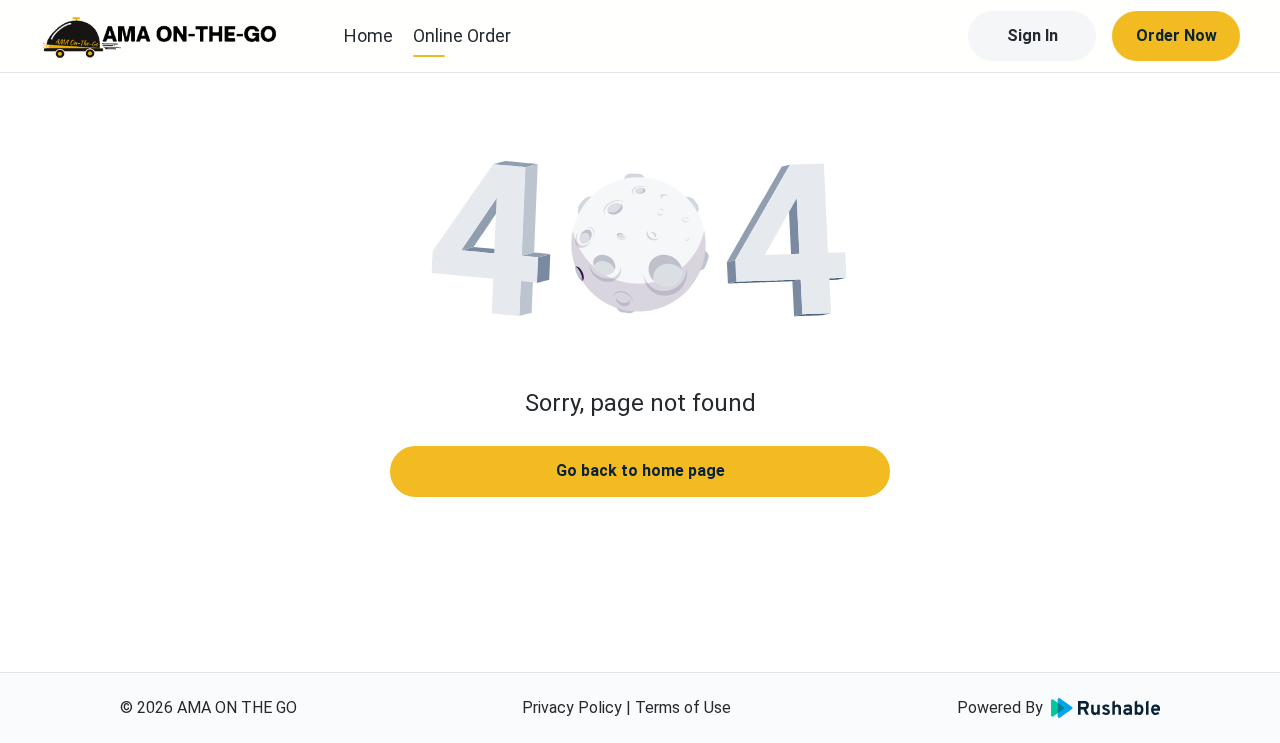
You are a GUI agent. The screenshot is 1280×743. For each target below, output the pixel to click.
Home (368, 35)
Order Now (1176, 35)
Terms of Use (683, 707)
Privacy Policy (572, 707)
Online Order (462, 35)
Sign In (1032, 35)
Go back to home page (640, 470)
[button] (640, 240)
